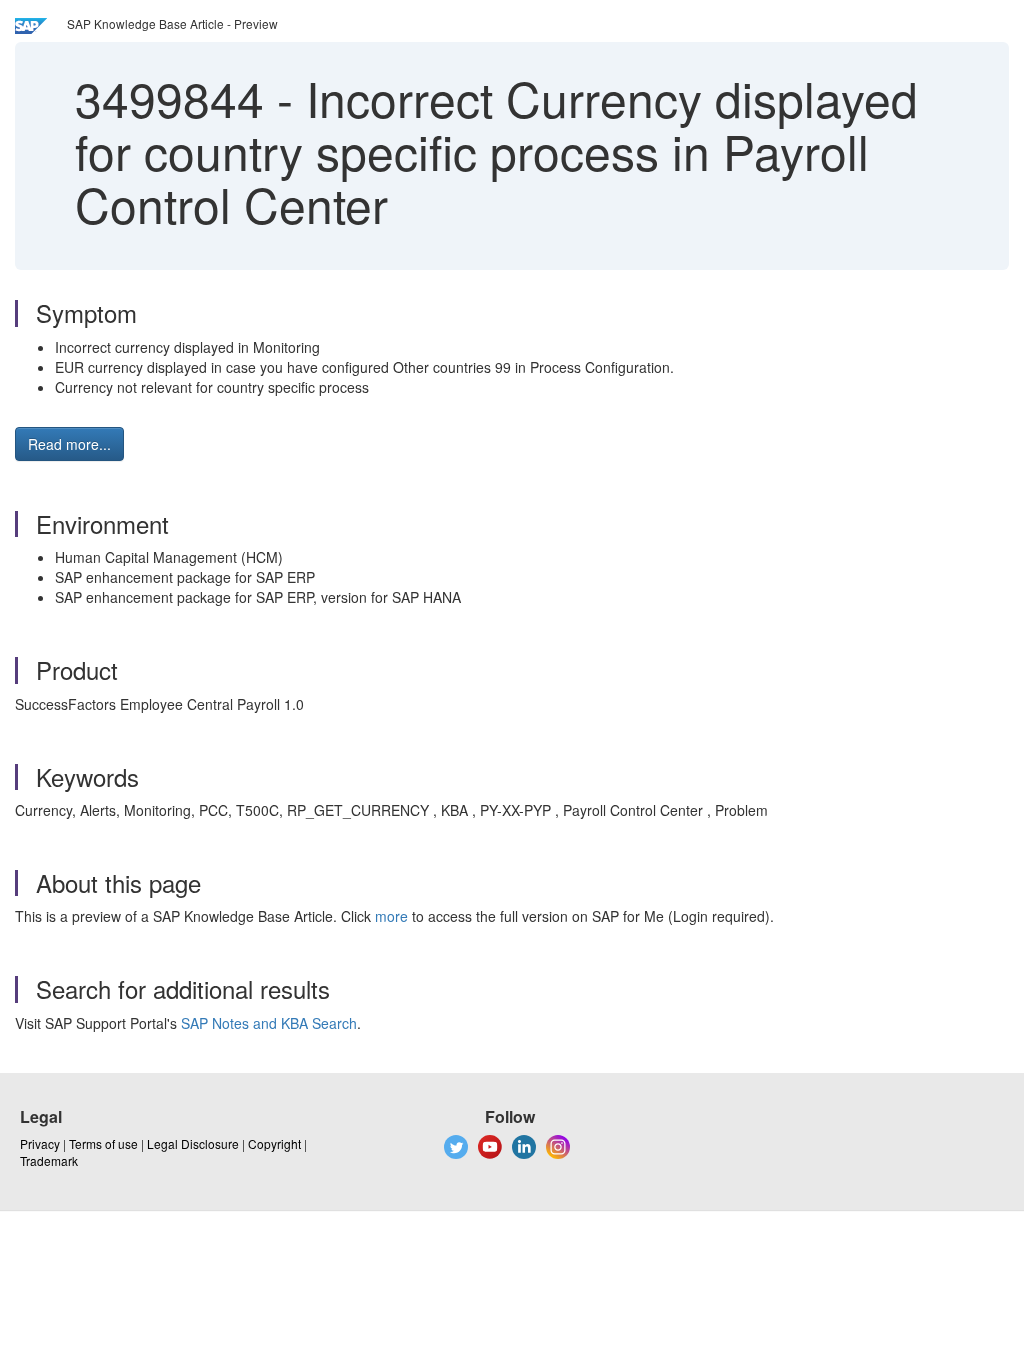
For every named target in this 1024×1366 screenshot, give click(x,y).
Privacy (40, 1143)
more (391, 916)
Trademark (49, 1160)
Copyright (274, 1143)
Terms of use (103, 1143)
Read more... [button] (69, 444)
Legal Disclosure (193, 1143)
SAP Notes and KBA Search (269, 1023)
